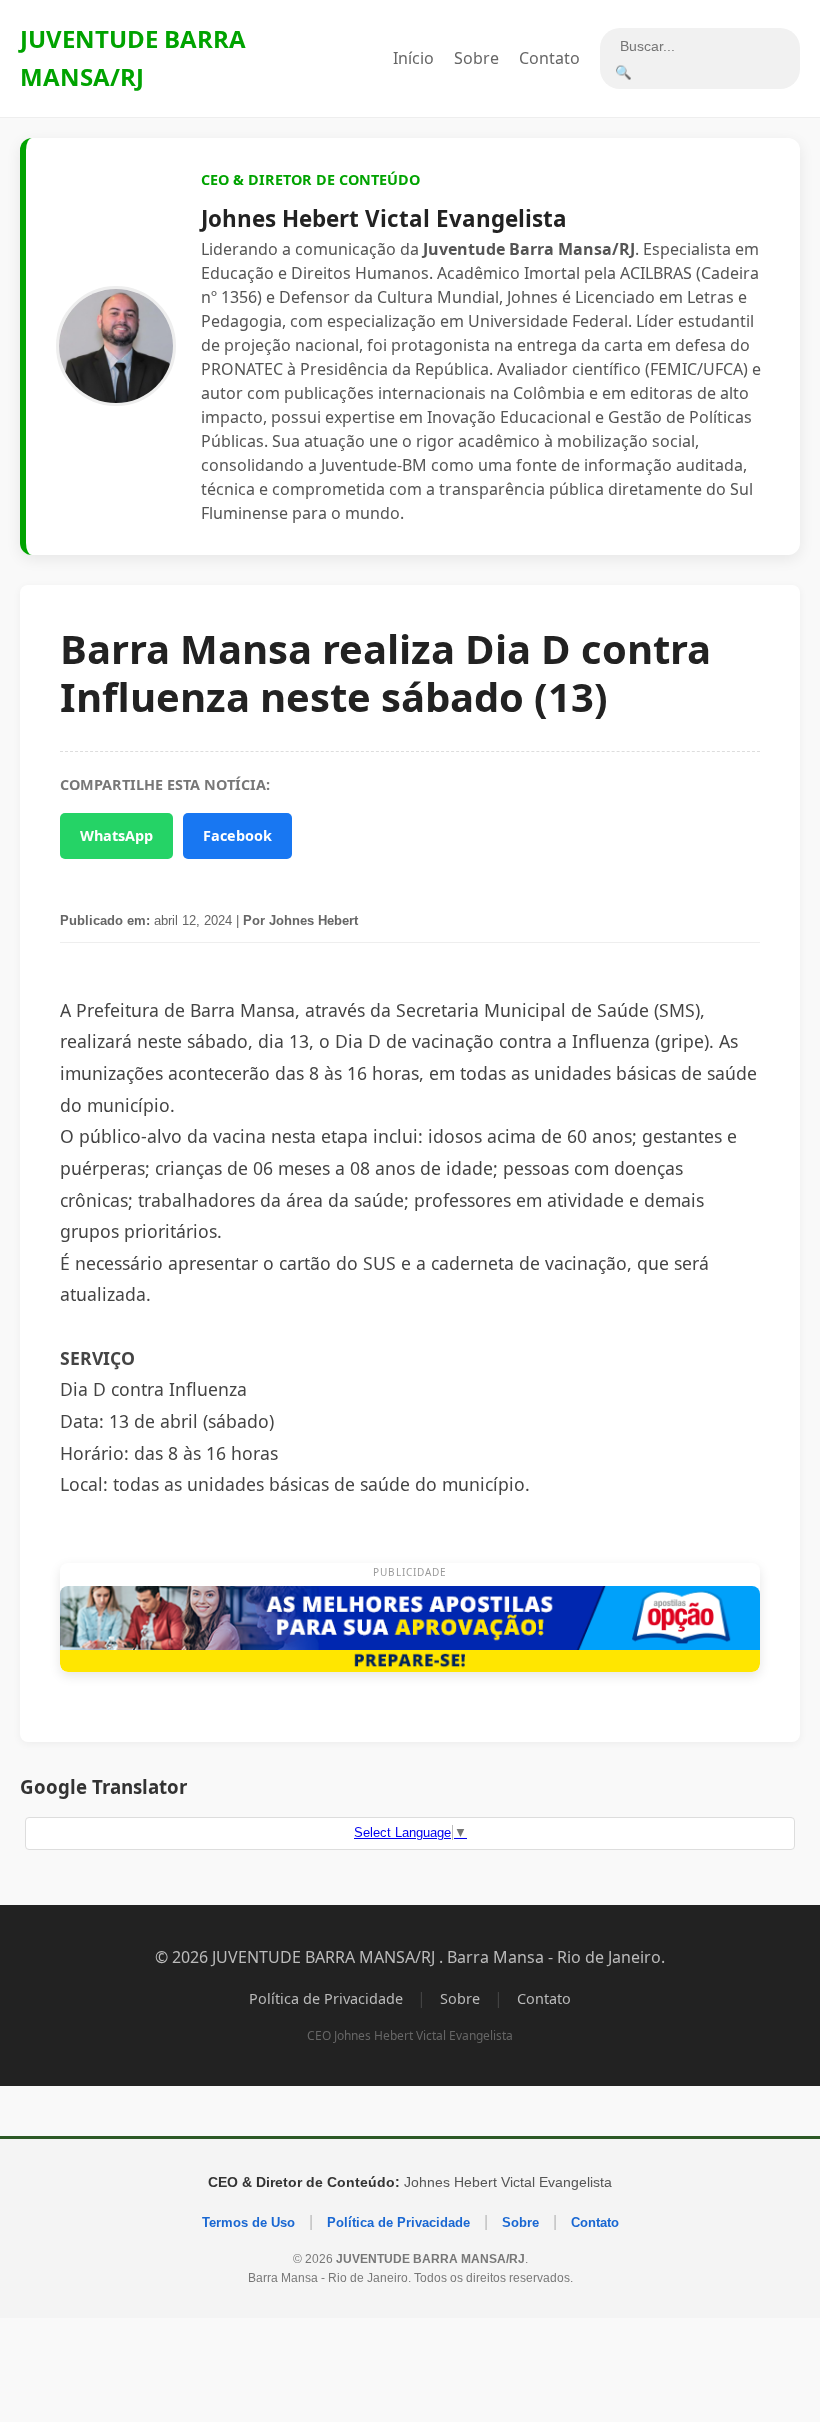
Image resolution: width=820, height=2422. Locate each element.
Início (413, 58)
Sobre (476, 58)
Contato (549, 58)
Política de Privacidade (326, 1998)
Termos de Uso (248, 2222)
